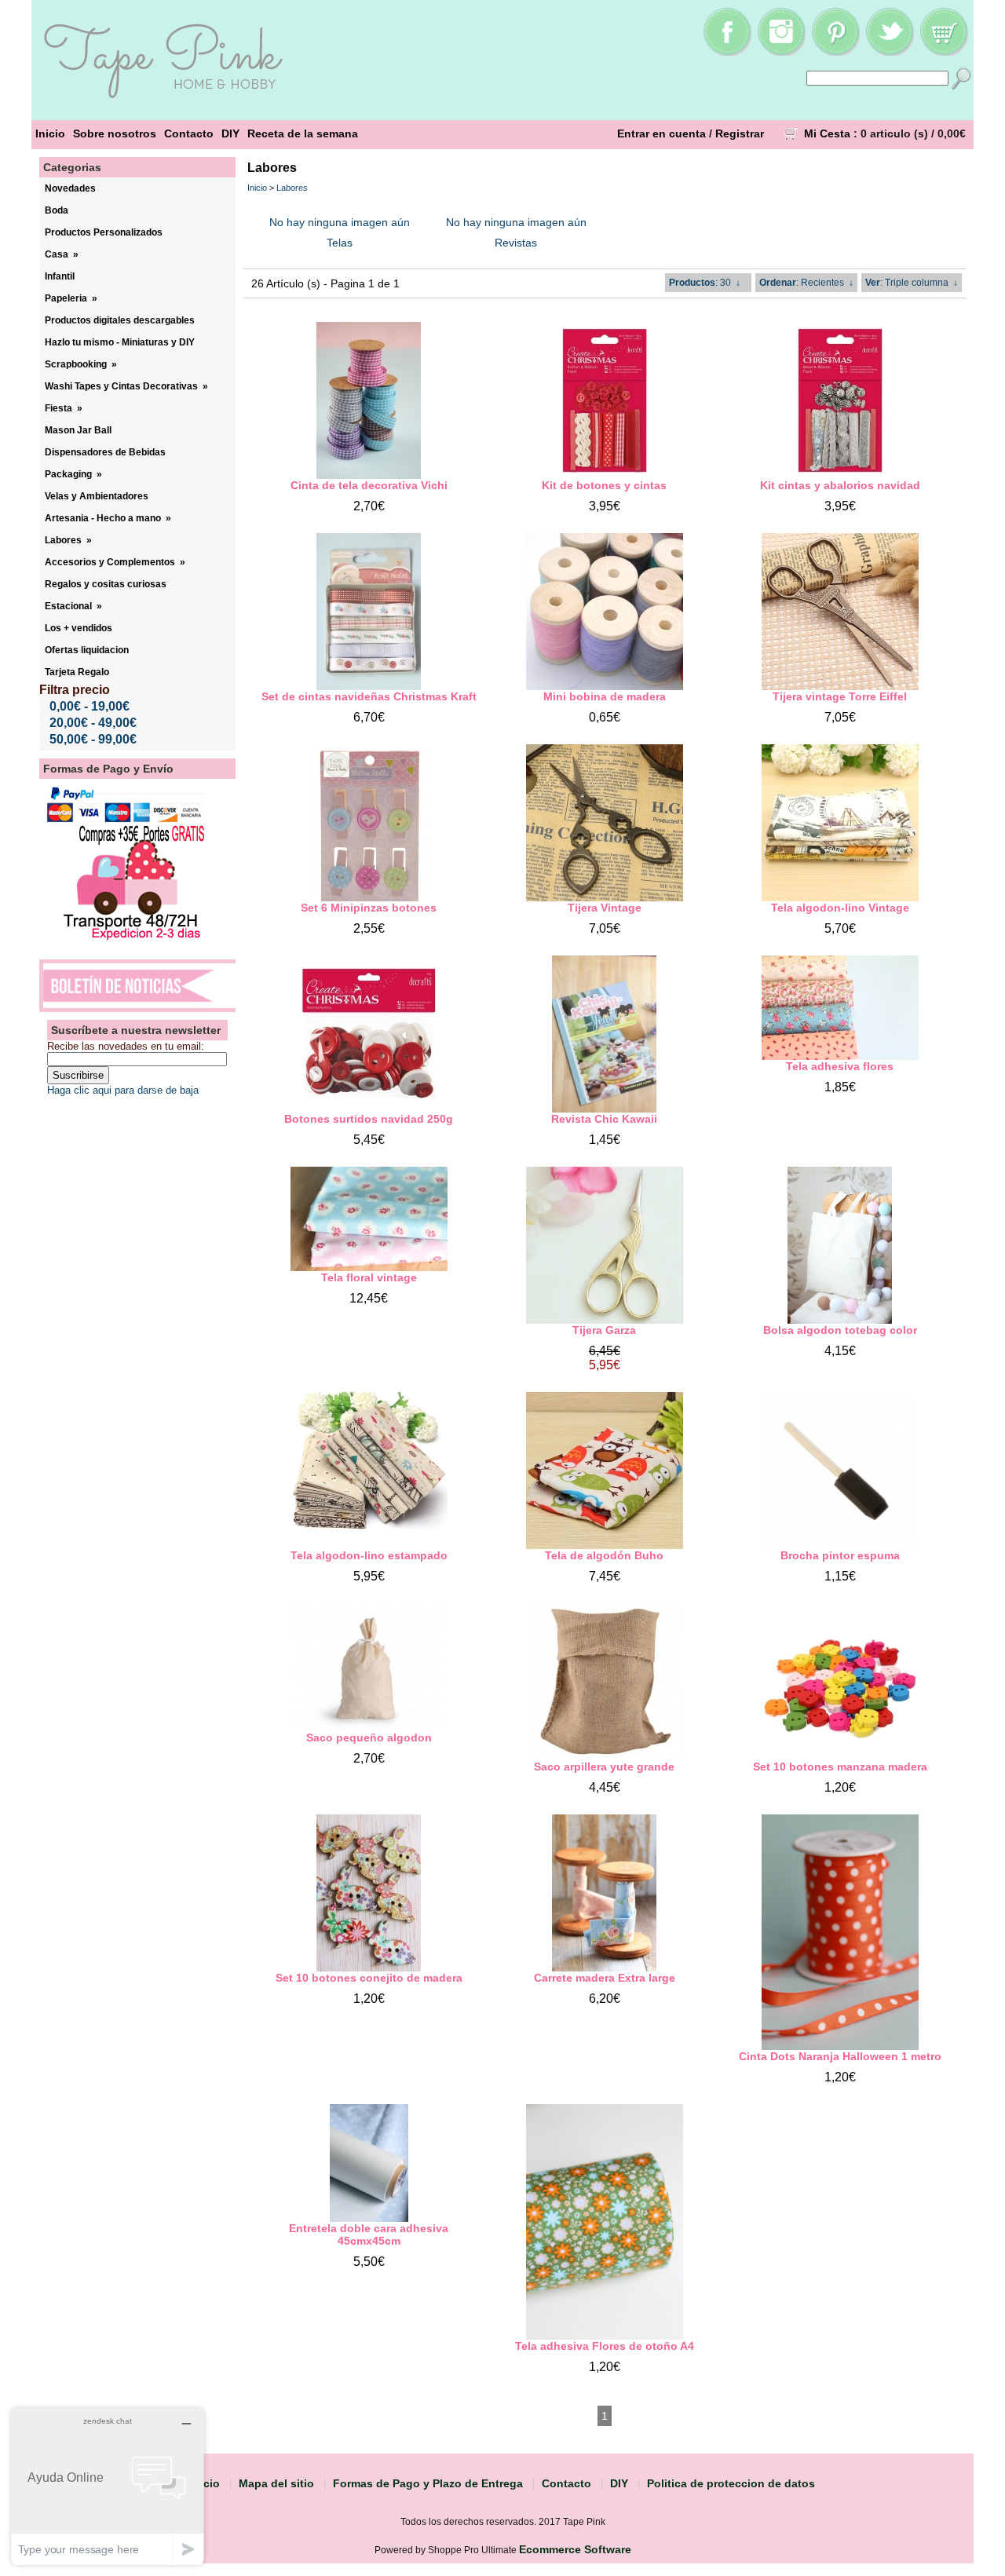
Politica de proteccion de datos (731, 2483)
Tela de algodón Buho (604, 1555)
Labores (292, 188)
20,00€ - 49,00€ (93, 723)
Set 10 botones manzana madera (840, 1767)
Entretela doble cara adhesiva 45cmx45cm (369, 2234)
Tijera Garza (604, 1330)
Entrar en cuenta (661, 133)
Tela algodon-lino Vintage (840, 908)
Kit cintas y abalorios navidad (840, 485)
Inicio (50, 133)
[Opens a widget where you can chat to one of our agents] (108, 2486)
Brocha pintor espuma (840, 1555)
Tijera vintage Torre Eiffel (840, 696)
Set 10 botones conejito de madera (369, 1978)
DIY (230, 133)
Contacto (189, 133)
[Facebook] (727, 52)
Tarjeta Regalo (77, 672)
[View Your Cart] (944, 52)
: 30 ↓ (705, 283)
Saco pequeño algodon (369, 1737)
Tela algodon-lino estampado (369, 1555)
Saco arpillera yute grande (604, 1767)
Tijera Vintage (605, 908)
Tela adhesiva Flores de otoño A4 (605, 2346)
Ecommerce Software (575, 2549)
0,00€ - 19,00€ (90, 706)
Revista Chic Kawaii (604, 1119)
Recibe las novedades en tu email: (126, 1046)
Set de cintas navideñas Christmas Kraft (369, 696)
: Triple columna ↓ (912, 283)
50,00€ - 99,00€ (93, 739)
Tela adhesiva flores (840, 1066)
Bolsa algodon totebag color (840, 1330)
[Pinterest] (835, 52)
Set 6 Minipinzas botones (369, 908)
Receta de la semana (303, 133)
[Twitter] (890, 52)
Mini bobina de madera (605, 696)
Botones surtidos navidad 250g (369, 1119)
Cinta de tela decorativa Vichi (369, 485)
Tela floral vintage (369, 1277)
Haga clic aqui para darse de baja (123, 1090)
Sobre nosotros (115, 133)
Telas (340, 243)
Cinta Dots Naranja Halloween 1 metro (840, 2056)
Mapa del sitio (276, 2483)
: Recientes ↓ (806, 283)
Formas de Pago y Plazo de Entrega (428, 2483)
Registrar (740, 133)
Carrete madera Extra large (605, 1978)
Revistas (516, 243)
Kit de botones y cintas (604, 485)
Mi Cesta (827, 133)
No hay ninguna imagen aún (340, 222)
